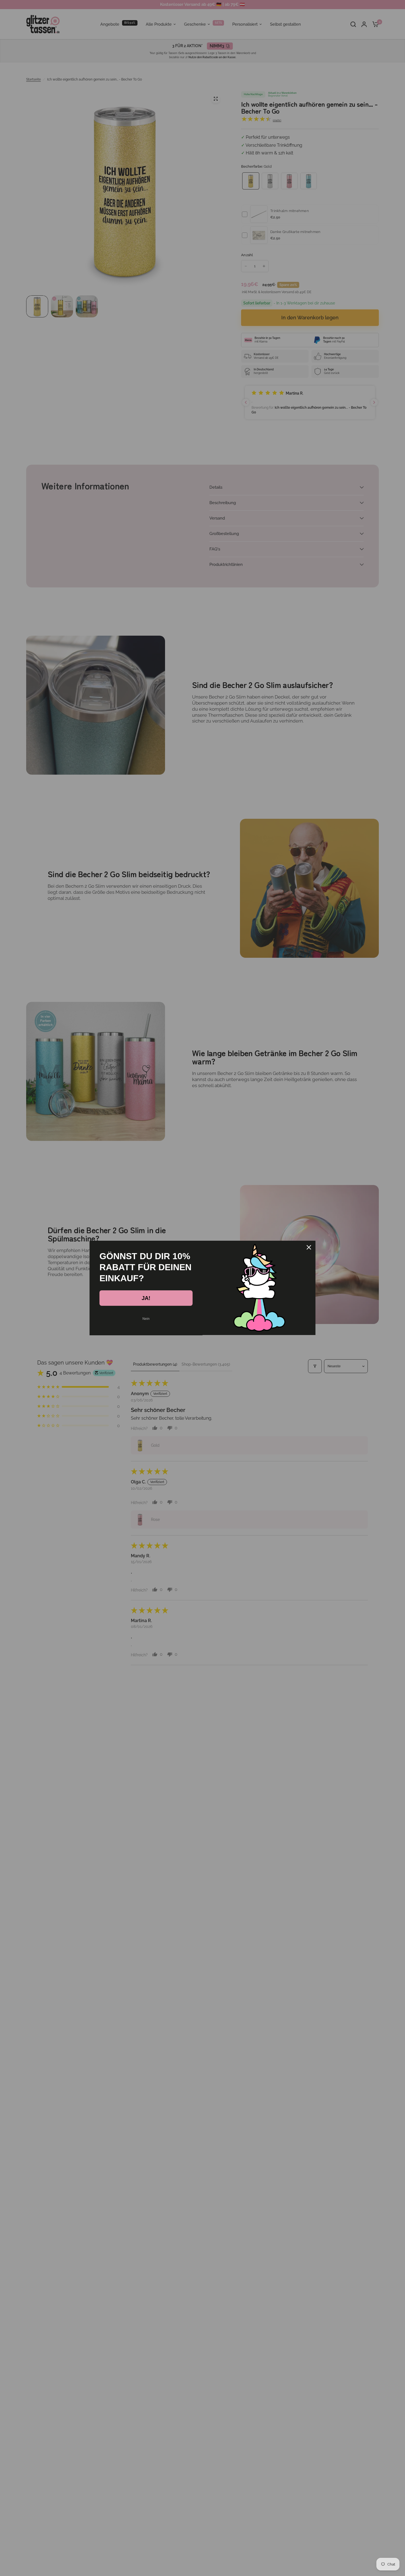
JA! (146, 1298)
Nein (146, 1319)
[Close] (309, 1247)
